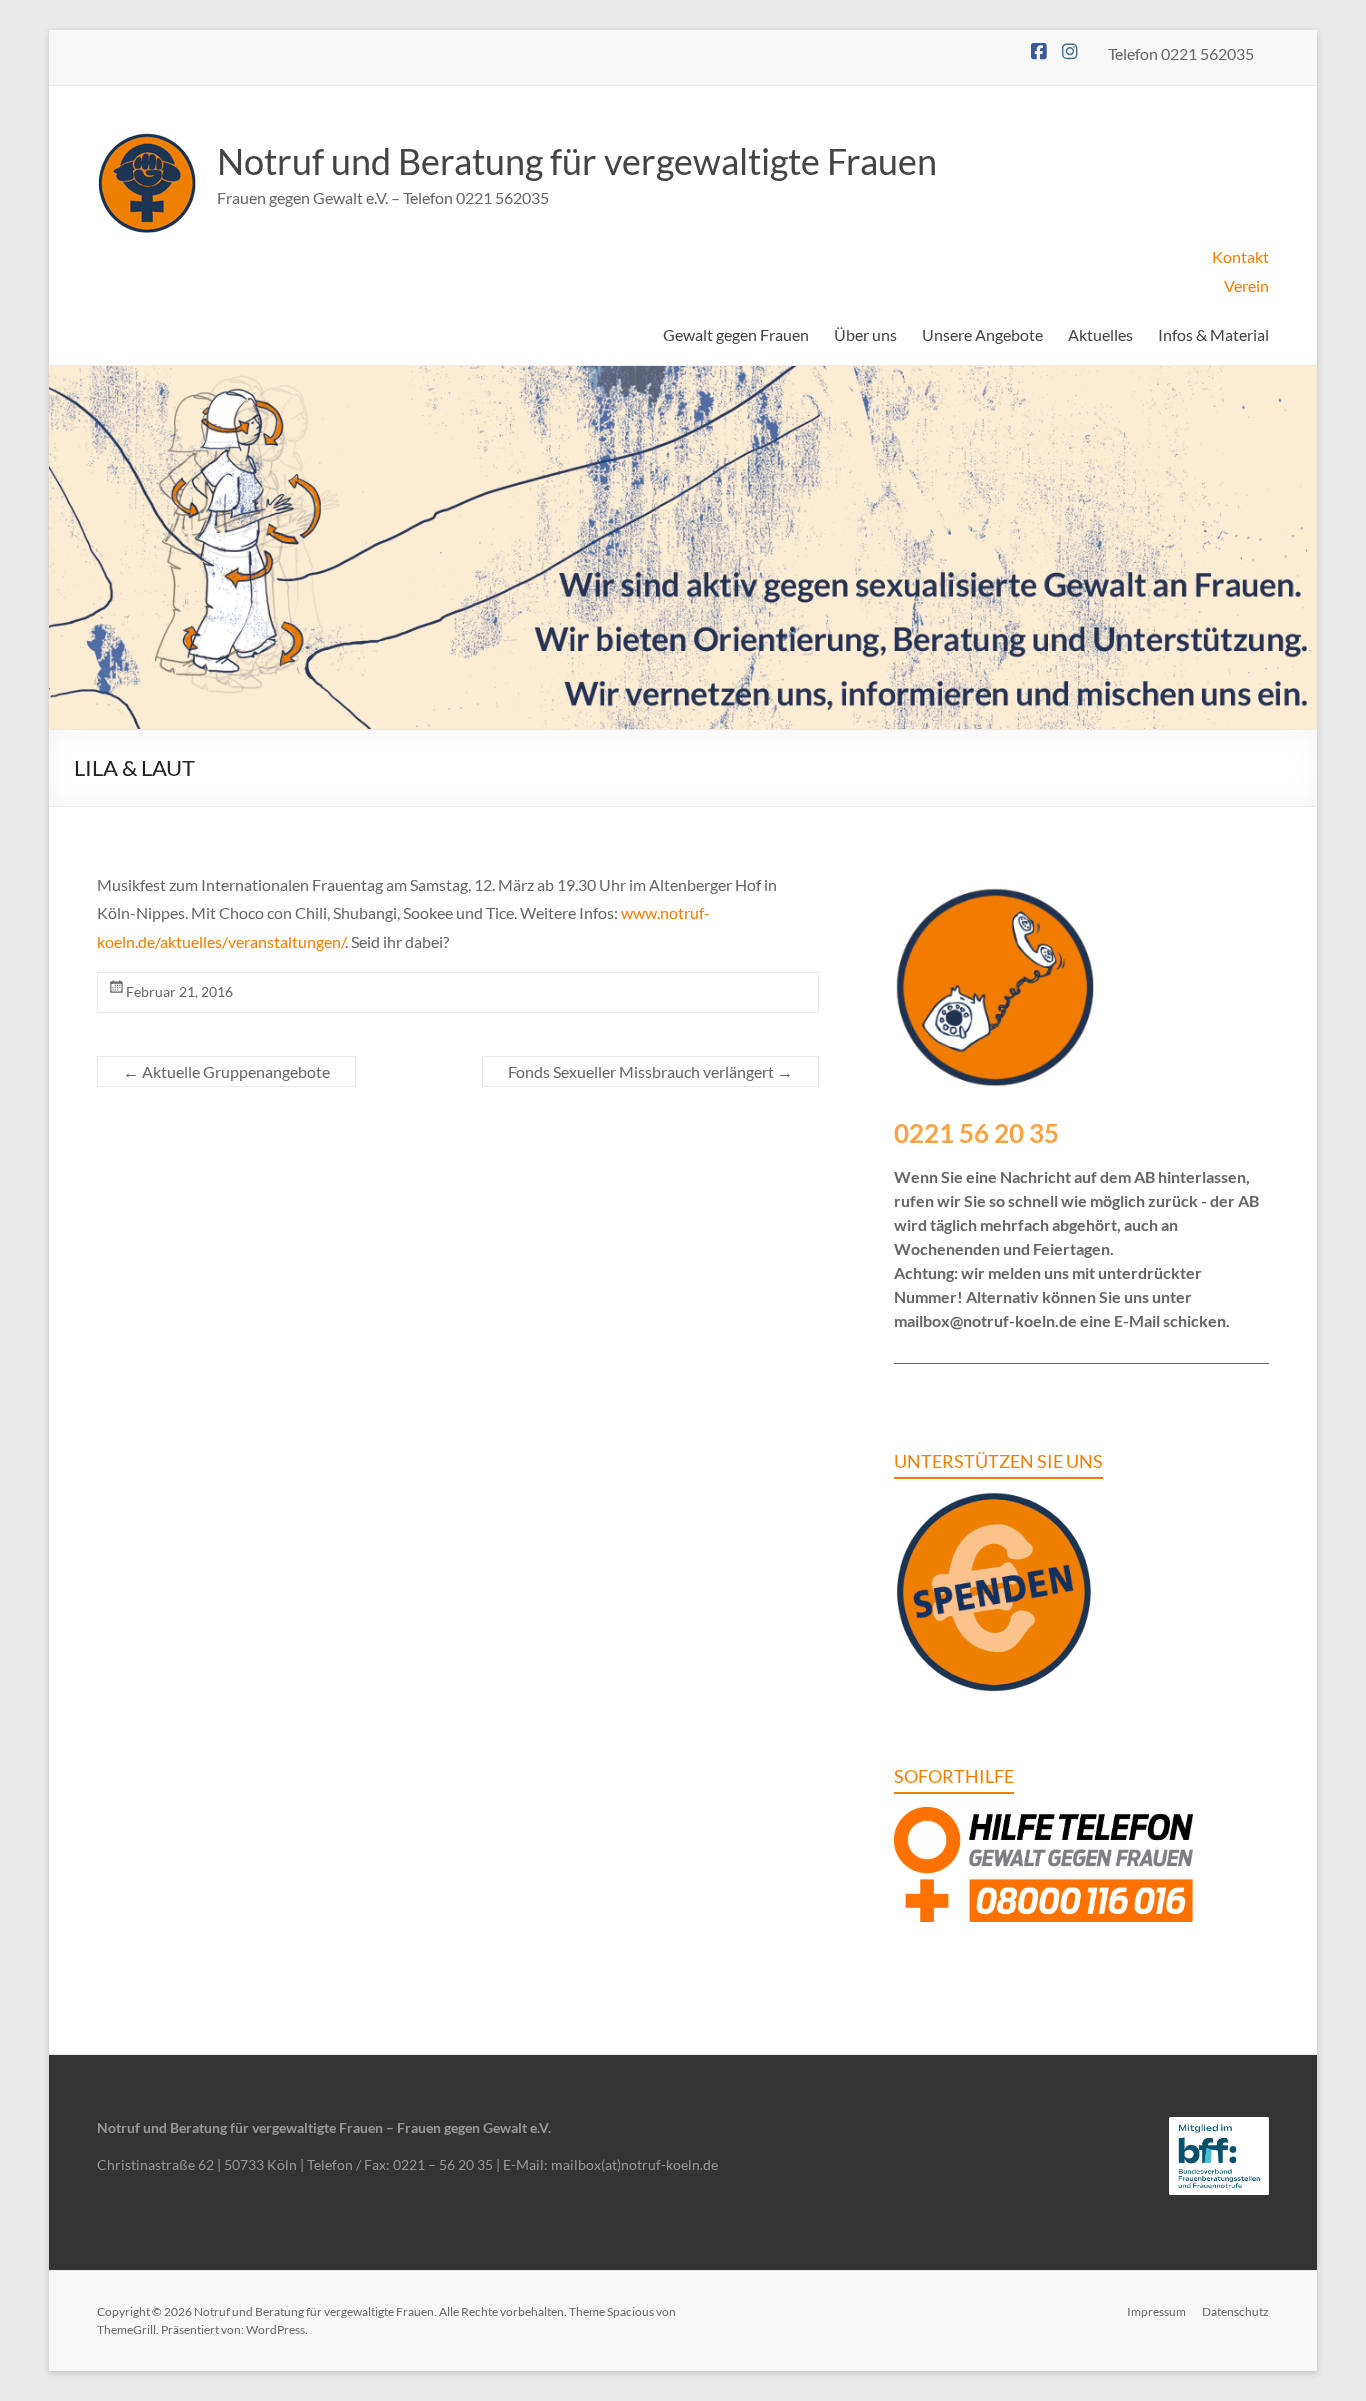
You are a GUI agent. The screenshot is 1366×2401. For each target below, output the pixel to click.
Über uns (865, 334)
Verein (1246, 285)
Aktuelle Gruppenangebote (226, 1071)
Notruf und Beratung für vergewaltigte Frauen (577, 161)
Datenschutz (1235, 2311)
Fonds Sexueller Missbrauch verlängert (650, 1071)
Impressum (1156, 2311)
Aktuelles (1100, 334)
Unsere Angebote (982, 334)
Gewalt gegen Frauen (736, 334)
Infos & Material (1213, 334)
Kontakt (1240, 256)
